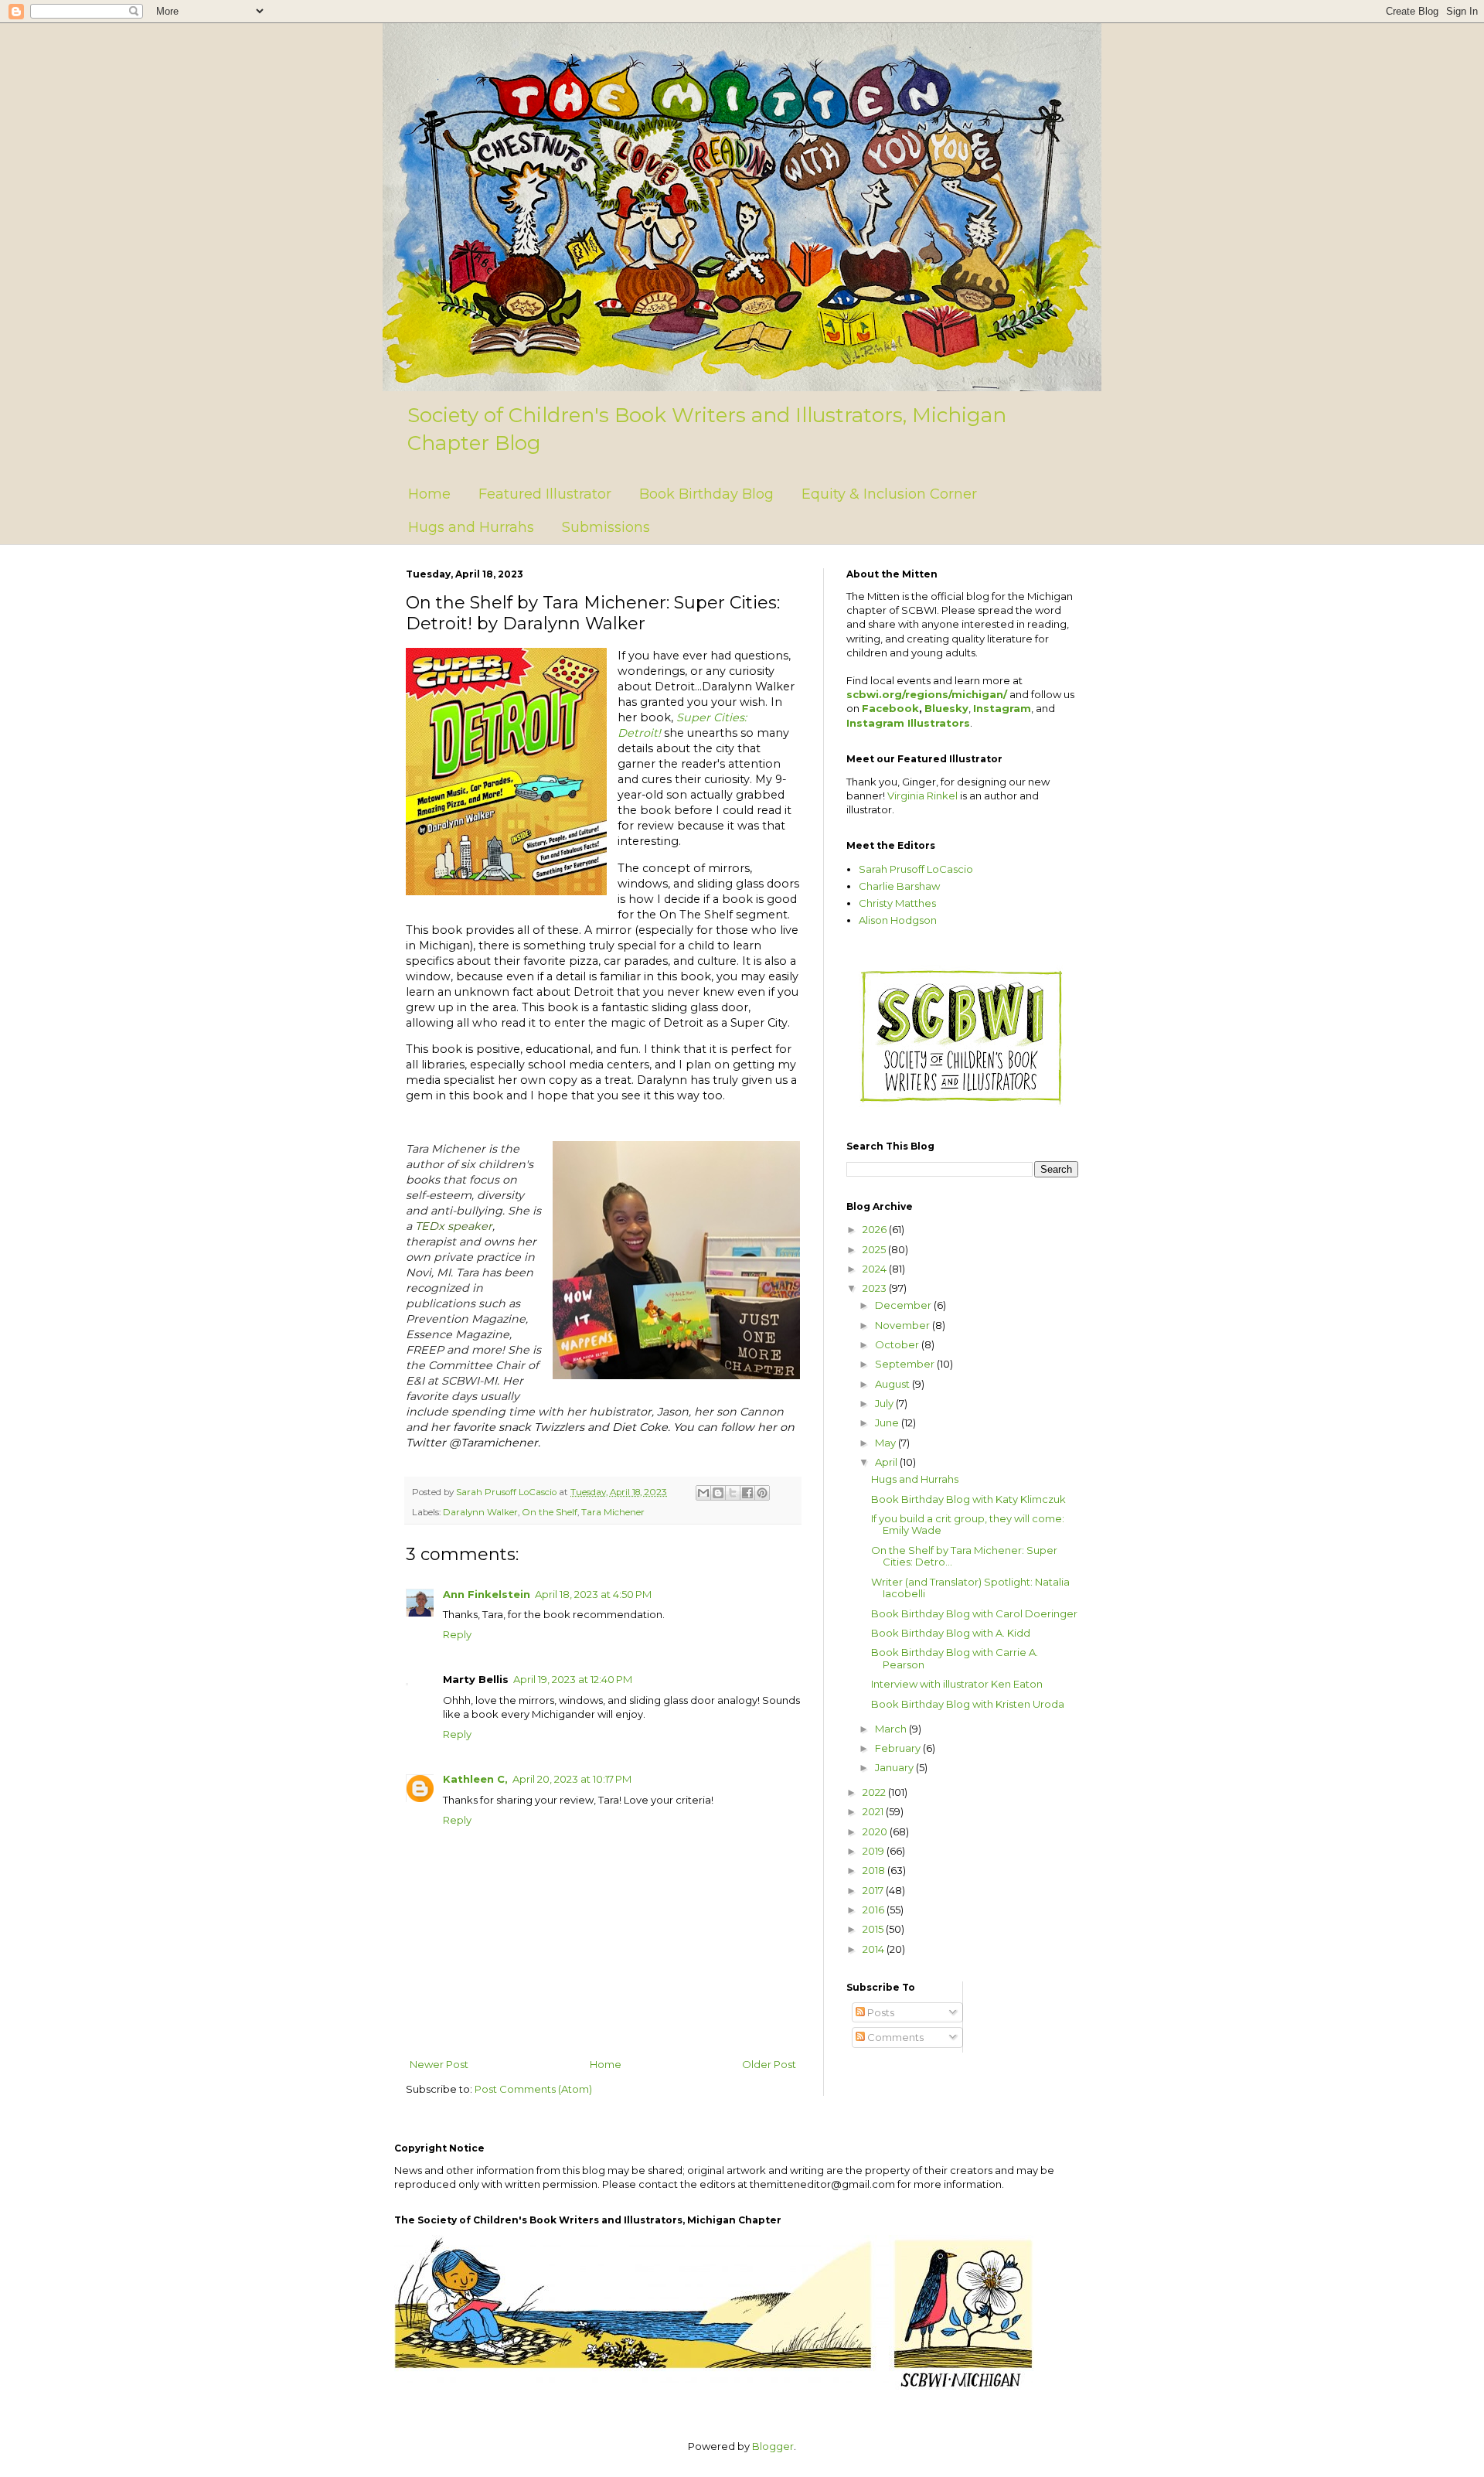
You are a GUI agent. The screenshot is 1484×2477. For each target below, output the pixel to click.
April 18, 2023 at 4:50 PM (593, 1594)
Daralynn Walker (480, 1512)
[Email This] (703, 1493)
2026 (876, 1229)
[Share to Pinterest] (762, 1493)
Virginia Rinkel (922, 796)
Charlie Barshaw (899, 886)
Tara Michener (613, 1512)
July (885, 1403)
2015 (874, 1929)
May (887, 1443)
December (904, 1305)
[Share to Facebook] (747, 1493)
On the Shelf (550, 1512)
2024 (876, 1269)
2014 (875, 1949)
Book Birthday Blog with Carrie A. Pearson (955, 1658)
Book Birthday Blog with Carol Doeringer (974, 1613)
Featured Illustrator (545, 494)
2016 (875, 1910)
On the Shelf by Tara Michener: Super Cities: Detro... (964, 1556)
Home (429, 494)
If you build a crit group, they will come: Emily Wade (968, 1525)
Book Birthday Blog (706, 494)
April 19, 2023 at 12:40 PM (573, 1679)
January (895, 1767)
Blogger (773, 2446)
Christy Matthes (897, 903)
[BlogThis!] (718, 1493)
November (904, 1325)
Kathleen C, (475, 1779)
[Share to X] (733, 1493)
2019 (875, 1851)
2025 (875, 1249)
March (892, 1729)
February (899, 1748)
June (888, 1422)
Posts (880, 2012)
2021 (874, 1811)
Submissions (606, 527)
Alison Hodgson (898, 920)
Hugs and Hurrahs (471, 527)
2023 (876, 1288)
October (898, 1344)
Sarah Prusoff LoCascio (916, 869)
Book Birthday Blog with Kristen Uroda (968, 1704)
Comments (894, 2037)
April (887, 1462)
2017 (874, 1890)
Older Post (769, 2064)
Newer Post (439, 2064)
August (893, 1384)
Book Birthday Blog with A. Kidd (951, 1633)
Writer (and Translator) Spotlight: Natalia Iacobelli (970, 1588)
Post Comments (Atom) (533, 2089)
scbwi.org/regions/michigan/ (927, 694)
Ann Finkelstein (487, 1594)
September (906, 1364)
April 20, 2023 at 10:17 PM (572, 1779)
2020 (876, 1831)
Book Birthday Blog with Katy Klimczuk (968, 1499)
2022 (875, 1792)
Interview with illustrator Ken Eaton (957, 1684)
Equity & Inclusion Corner (889, 494)
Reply (457, 1634)
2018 (875, 1870)
